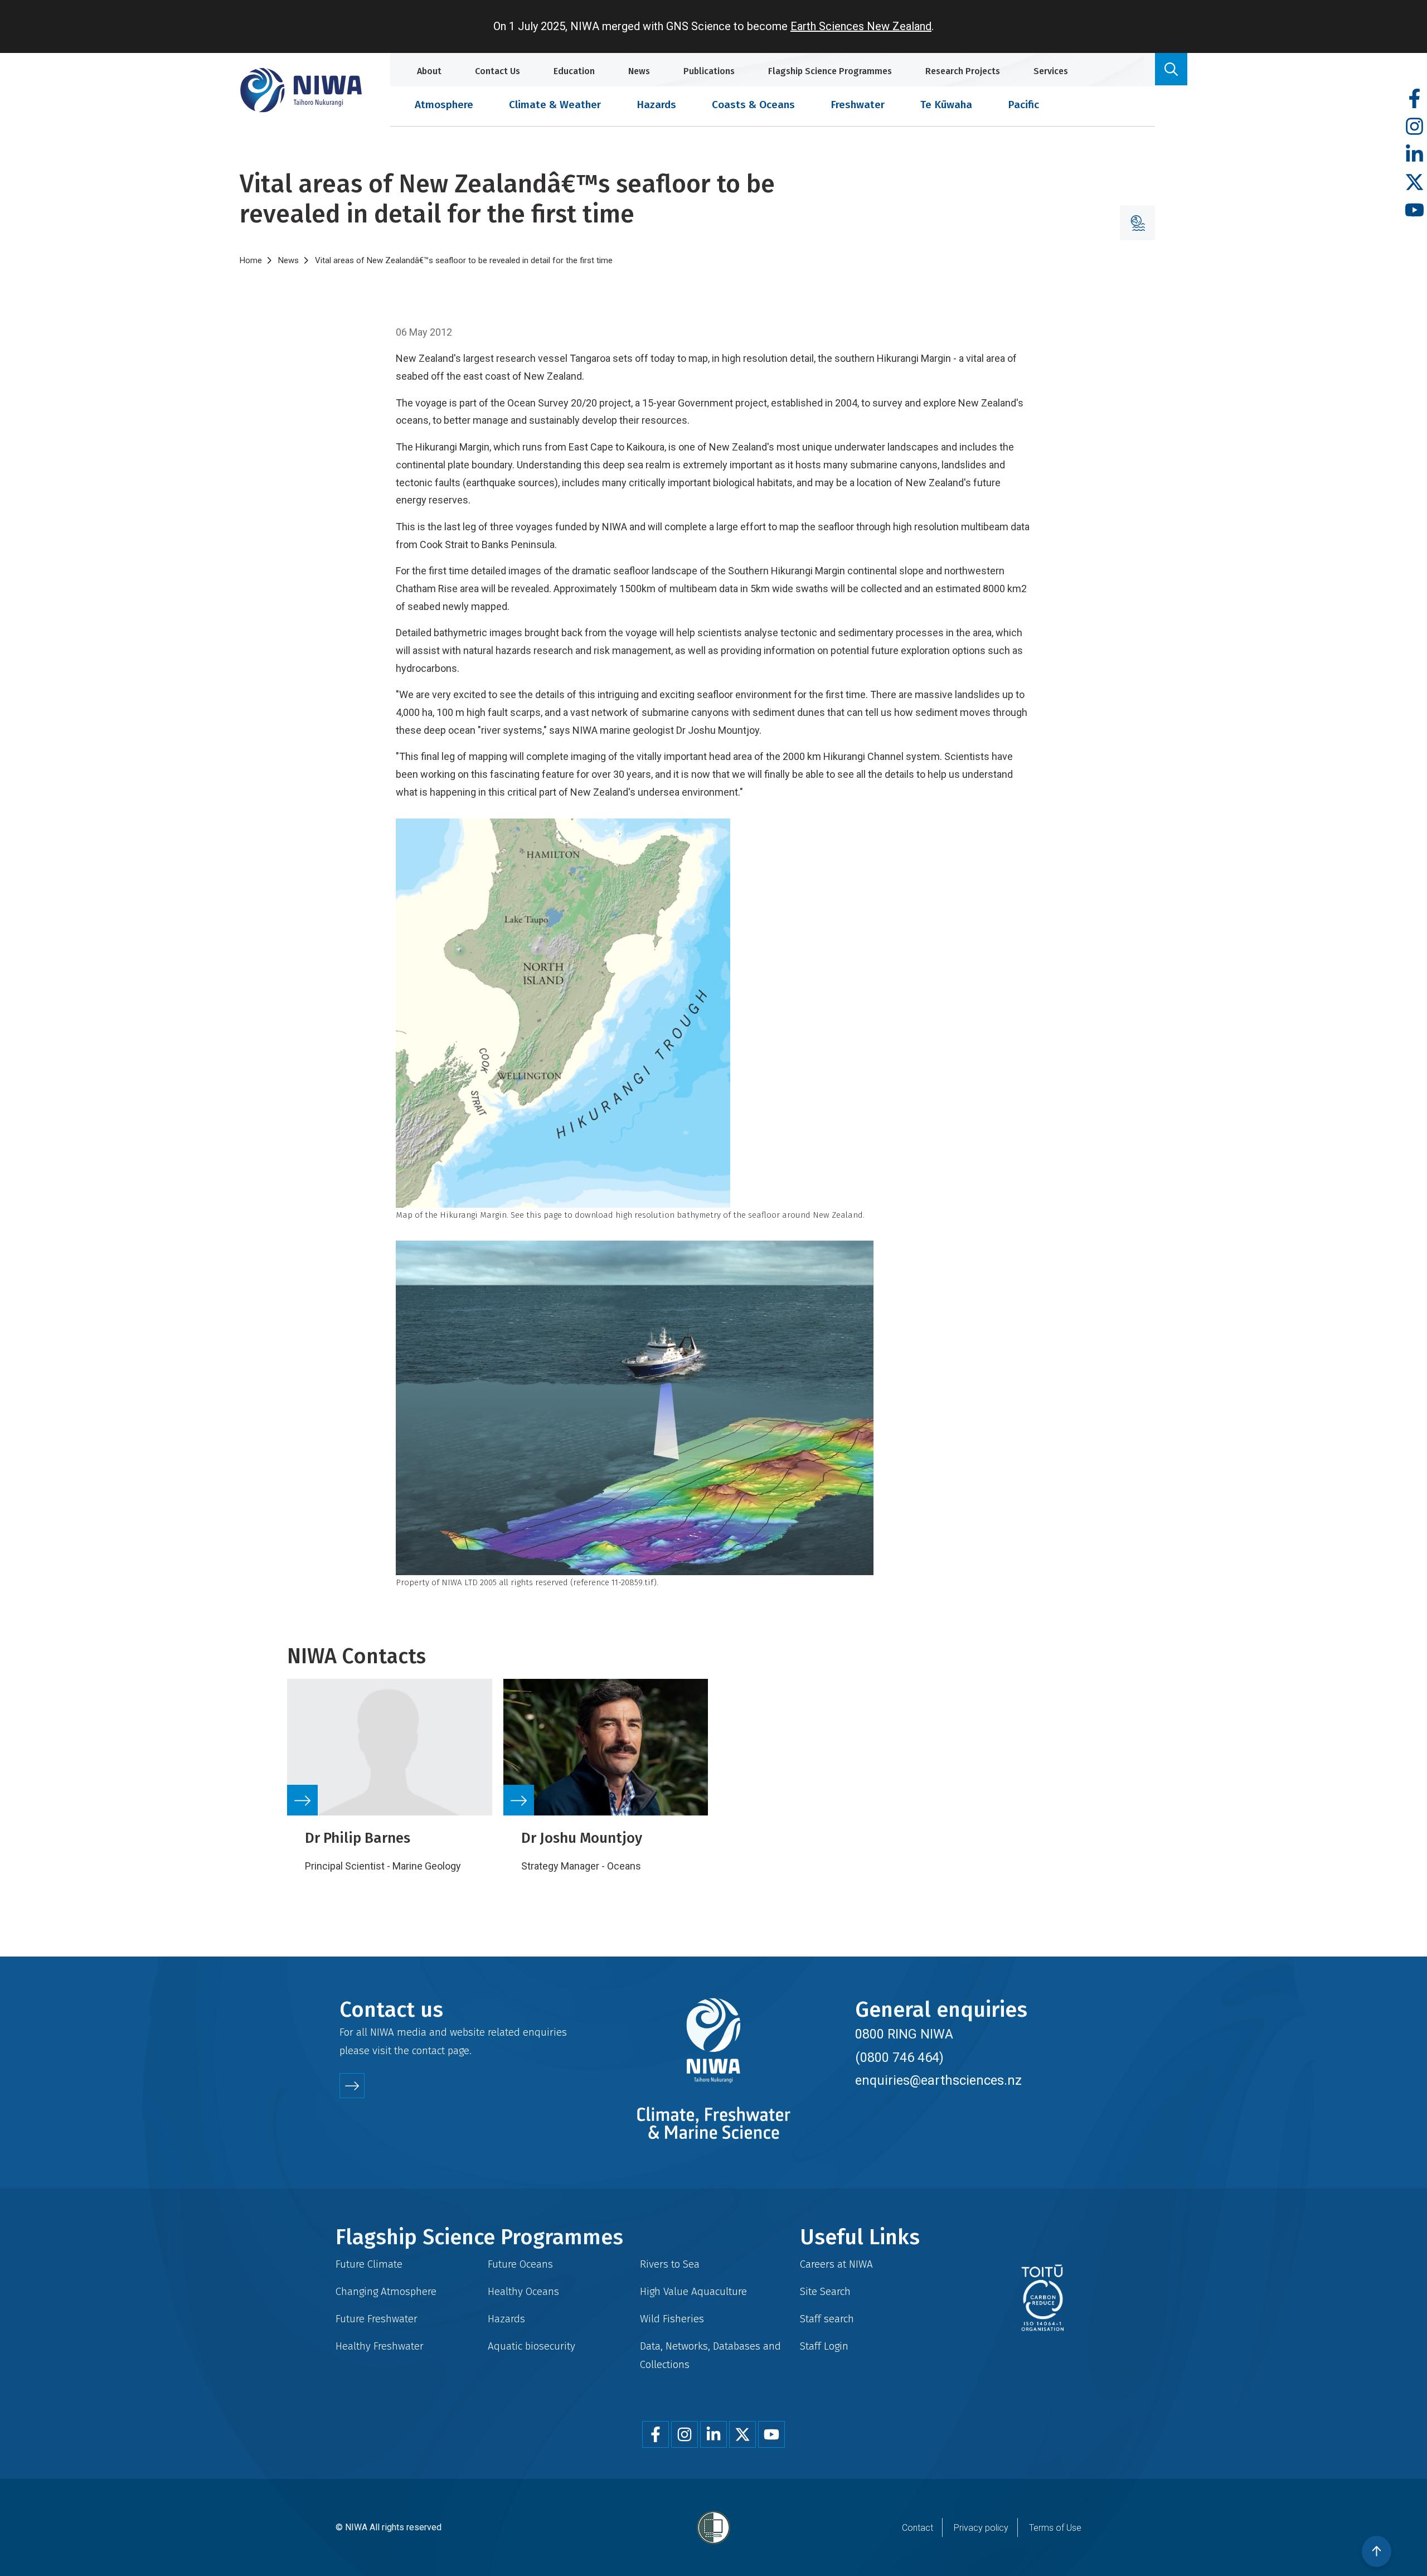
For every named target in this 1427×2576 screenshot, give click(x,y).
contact (428, 2050)
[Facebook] (1414, 99)
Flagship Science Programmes (830, 71)
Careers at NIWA (836, 2264)
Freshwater (858, 105)
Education (574, 71)
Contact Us (497, 71)
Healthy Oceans (523, 2291)
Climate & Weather (555, 105)
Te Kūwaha (946, 105)
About (429, 71)
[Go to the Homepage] (301, 90)
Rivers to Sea (670, 2264)
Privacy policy (981, 2528)
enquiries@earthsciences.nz (938, 2080)
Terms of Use (1055, 2528)
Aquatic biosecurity (532, 2346)
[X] (1414, 183)
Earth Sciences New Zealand (861, 26)
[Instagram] (1414, 127)
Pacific (1023, 105)
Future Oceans (520, 2264)
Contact (918, 2528)
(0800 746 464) (899, 2057)
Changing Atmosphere (386, 2291)
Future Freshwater (377, 2319)
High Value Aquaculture (693, 2291)
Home (251, 260)
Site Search (825, 2291)
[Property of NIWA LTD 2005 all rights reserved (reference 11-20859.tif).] (713, 1408)
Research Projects (963, 71)
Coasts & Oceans (753, 105)
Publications (709, 71)
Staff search (827, 2319)
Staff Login (824, 2346)
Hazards (656, 105)
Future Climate (369, 2264)
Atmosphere (444, 105)
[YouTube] (1414, 210)
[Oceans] (1137, 223)
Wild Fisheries (672, 2319)
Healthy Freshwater (380, 2346)
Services (1051, 71)
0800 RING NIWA (904, 2034)
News (639, 71)
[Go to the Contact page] (352, 2086)
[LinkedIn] (1414, 155)
